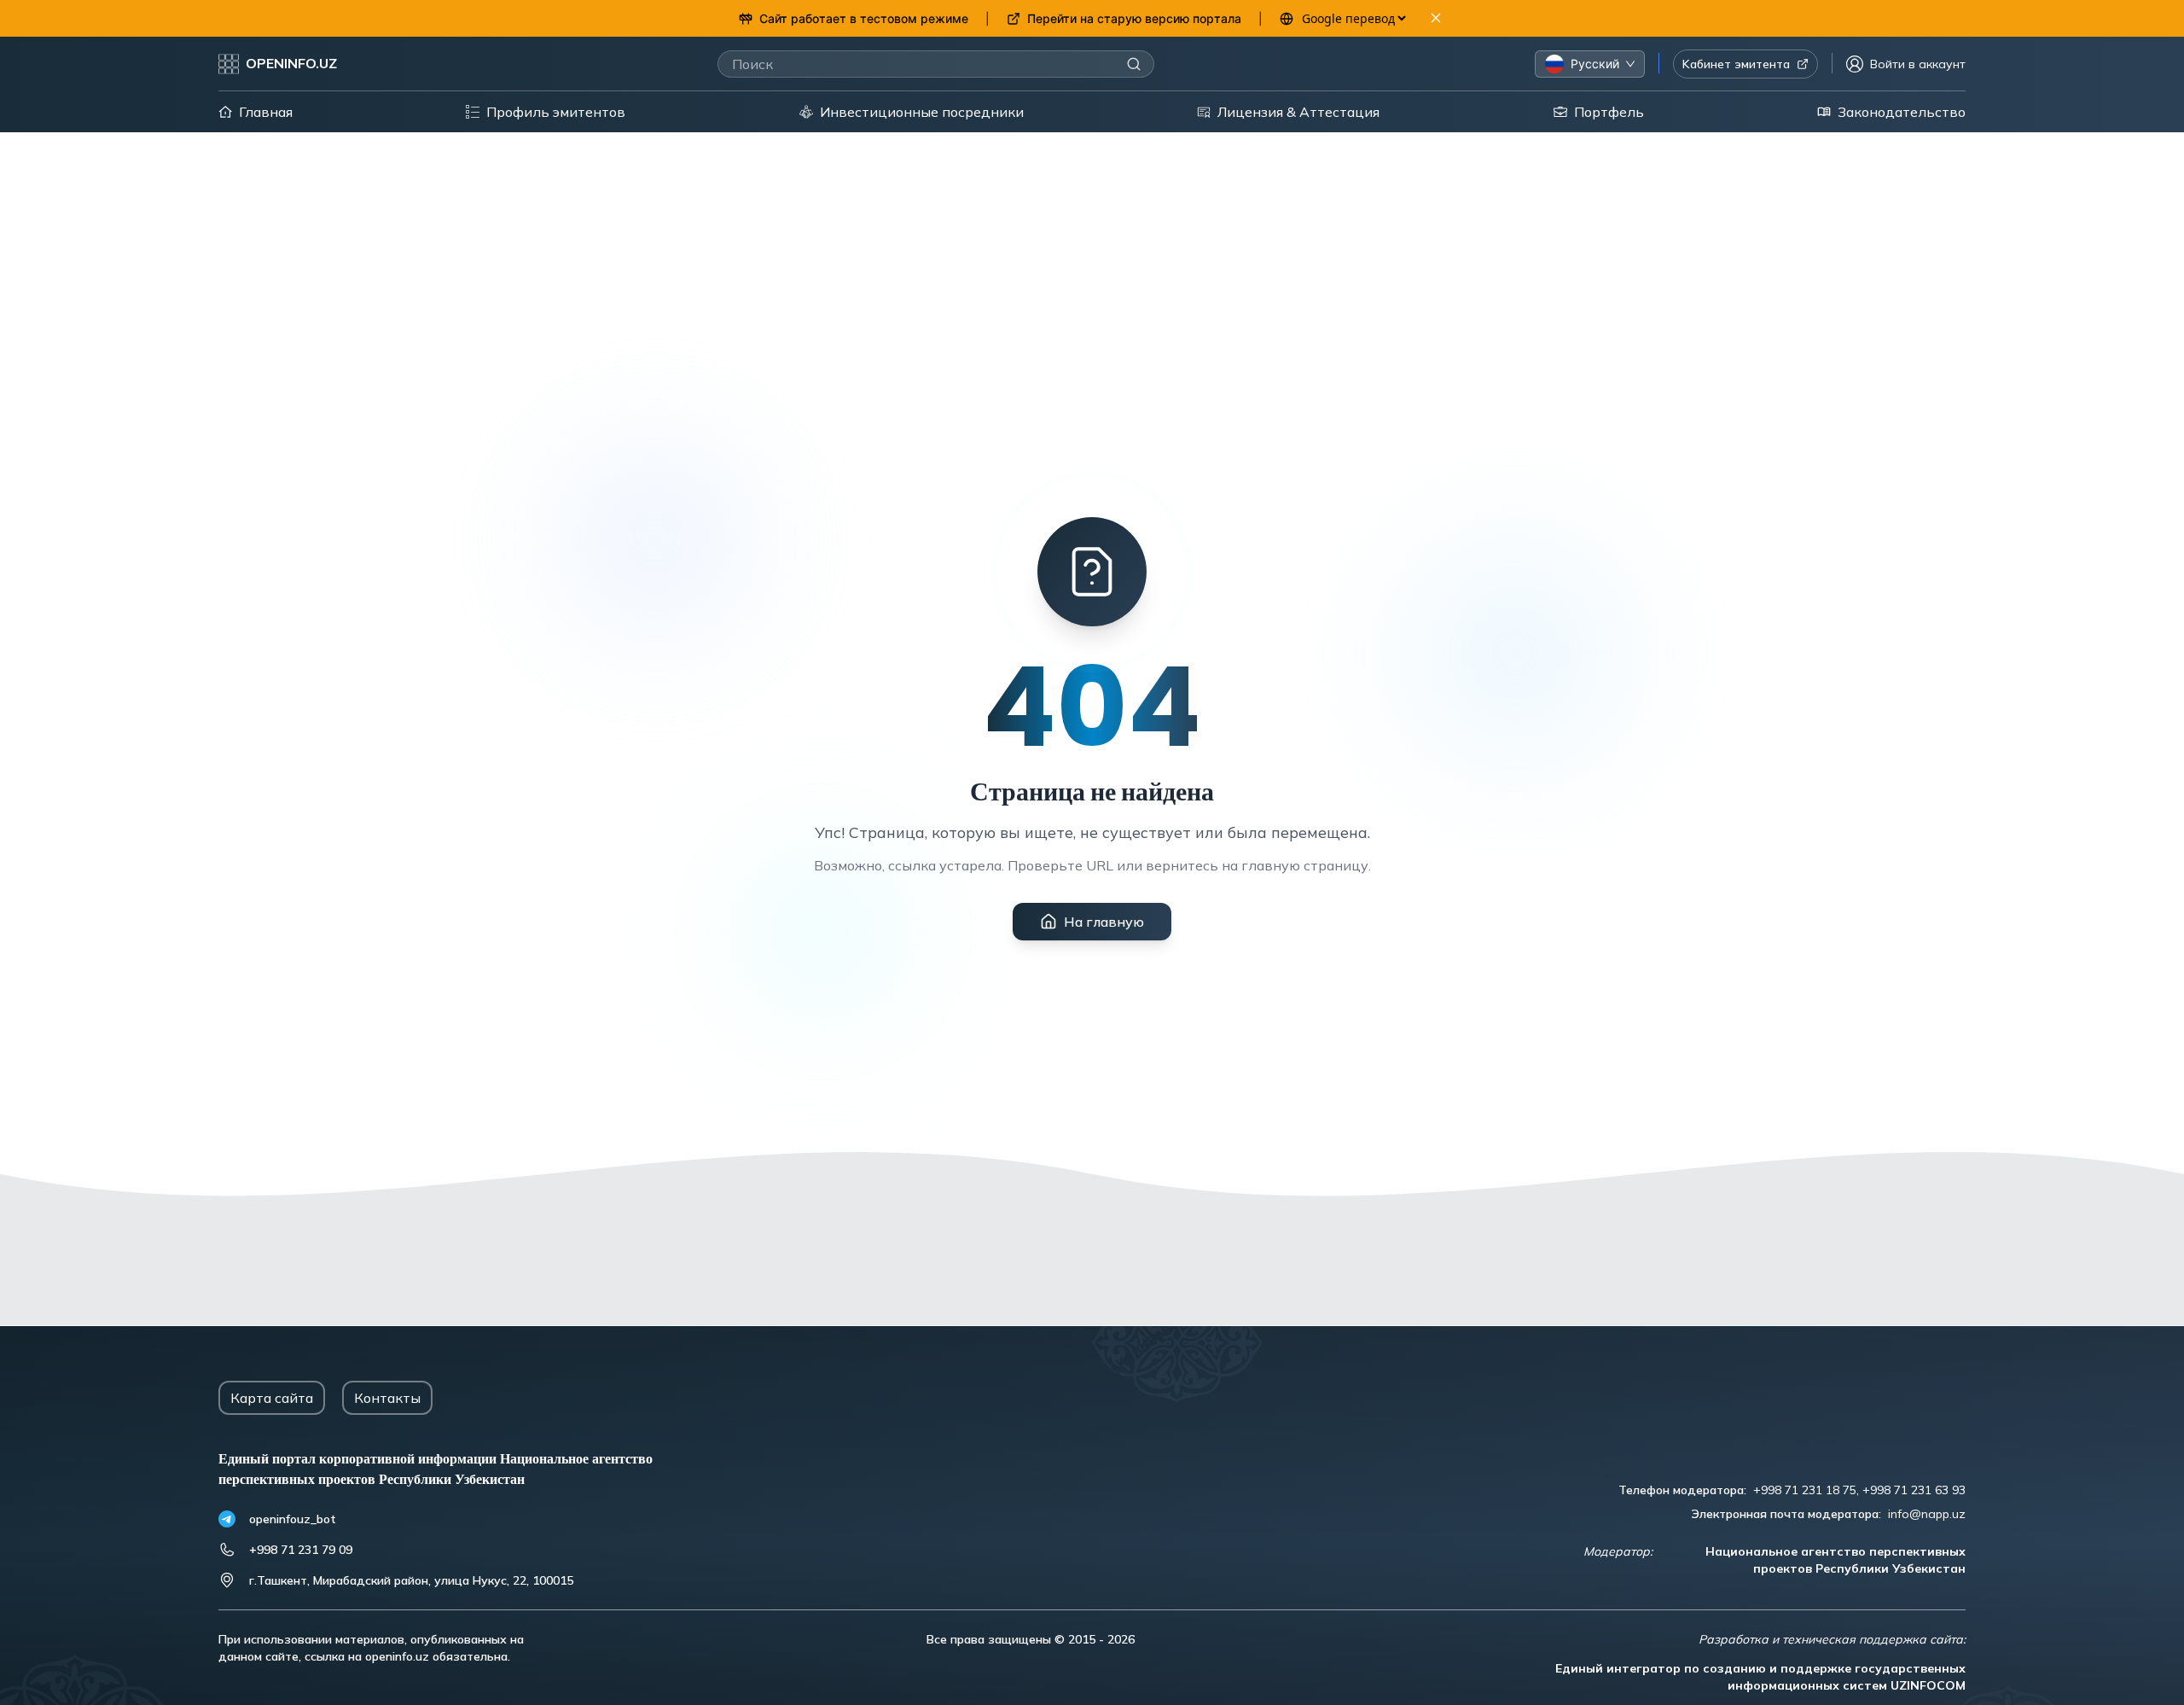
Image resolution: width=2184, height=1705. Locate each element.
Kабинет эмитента (1736, 64)
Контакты (387, 1398)
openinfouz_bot (293, 1519)
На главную (1104, 922)
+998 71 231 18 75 (1805, 1490)
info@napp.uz (1927, 1514)
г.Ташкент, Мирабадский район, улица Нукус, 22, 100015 (411, 1580)
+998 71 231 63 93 (1914, 1490)
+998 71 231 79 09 (301, 1550)
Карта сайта (272, 1398)
